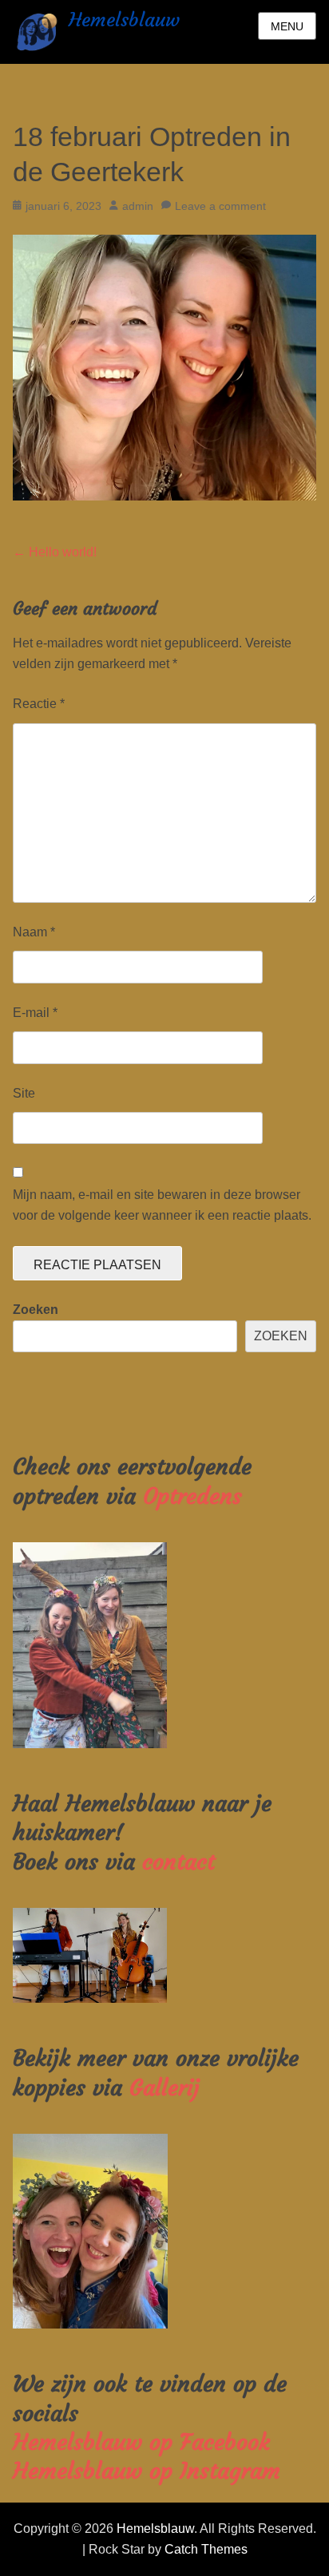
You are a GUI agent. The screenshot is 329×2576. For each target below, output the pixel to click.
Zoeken (36, 1310)
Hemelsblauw (124, 20)
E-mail (35, 1013)
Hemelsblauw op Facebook (141, 2442)
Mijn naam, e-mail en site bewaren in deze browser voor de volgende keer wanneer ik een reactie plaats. (162, 1205)
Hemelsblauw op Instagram (147, 2471)
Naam (34, 932)
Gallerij (164, 2088)
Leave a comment (220, 206)
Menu (287, 26)
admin (138, 206)
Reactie (39, 704)
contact (178, 1862)
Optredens (192, 1496)
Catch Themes (206, 2549)
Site (24, 1093)
